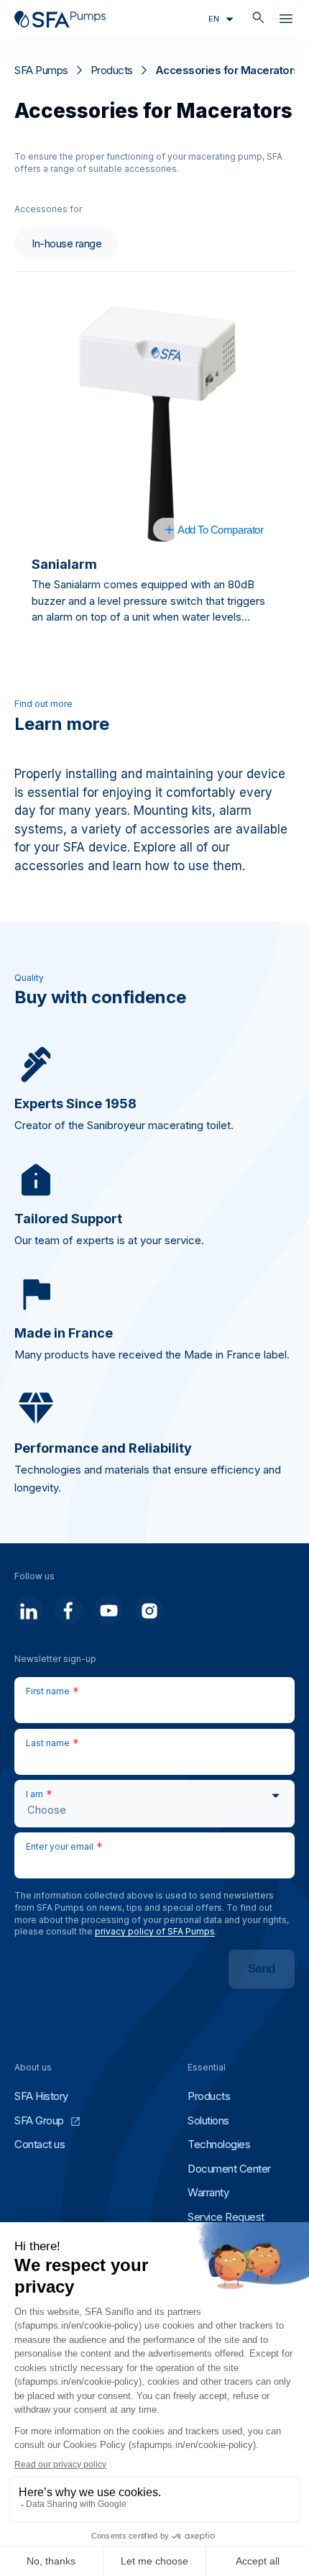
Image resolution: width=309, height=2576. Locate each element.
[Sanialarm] (154, 424)
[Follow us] (29, 1610)
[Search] (258, 19)
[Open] (286, 22)
